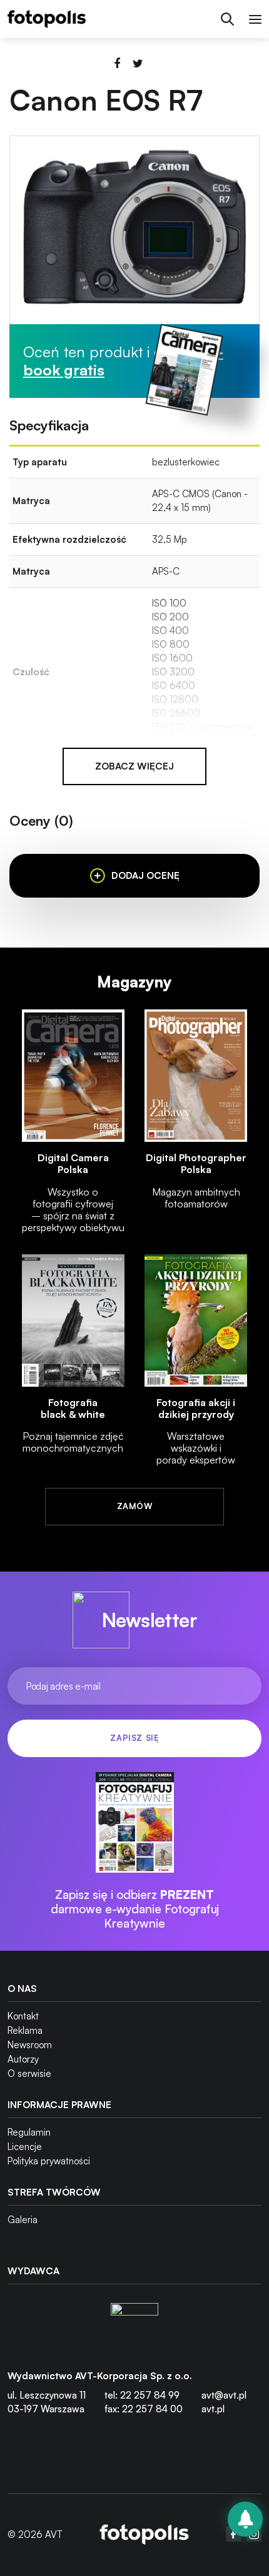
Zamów (134, 1506)
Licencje (25, 2147)
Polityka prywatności (49, 2161)
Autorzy (23, 2059)
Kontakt (23, 2016)
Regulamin (29, 2132)
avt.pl (213, 2409)
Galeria (23, 2220)
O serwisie (29, 2073)
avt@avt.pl (224, 2395)
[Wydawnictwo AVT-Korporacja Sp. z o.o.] (134, 2327)
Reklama (25, 2030)
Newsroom (30, 2045)
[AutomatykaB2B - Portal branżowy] (144, 2534)
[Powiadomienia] (245, 2519)
